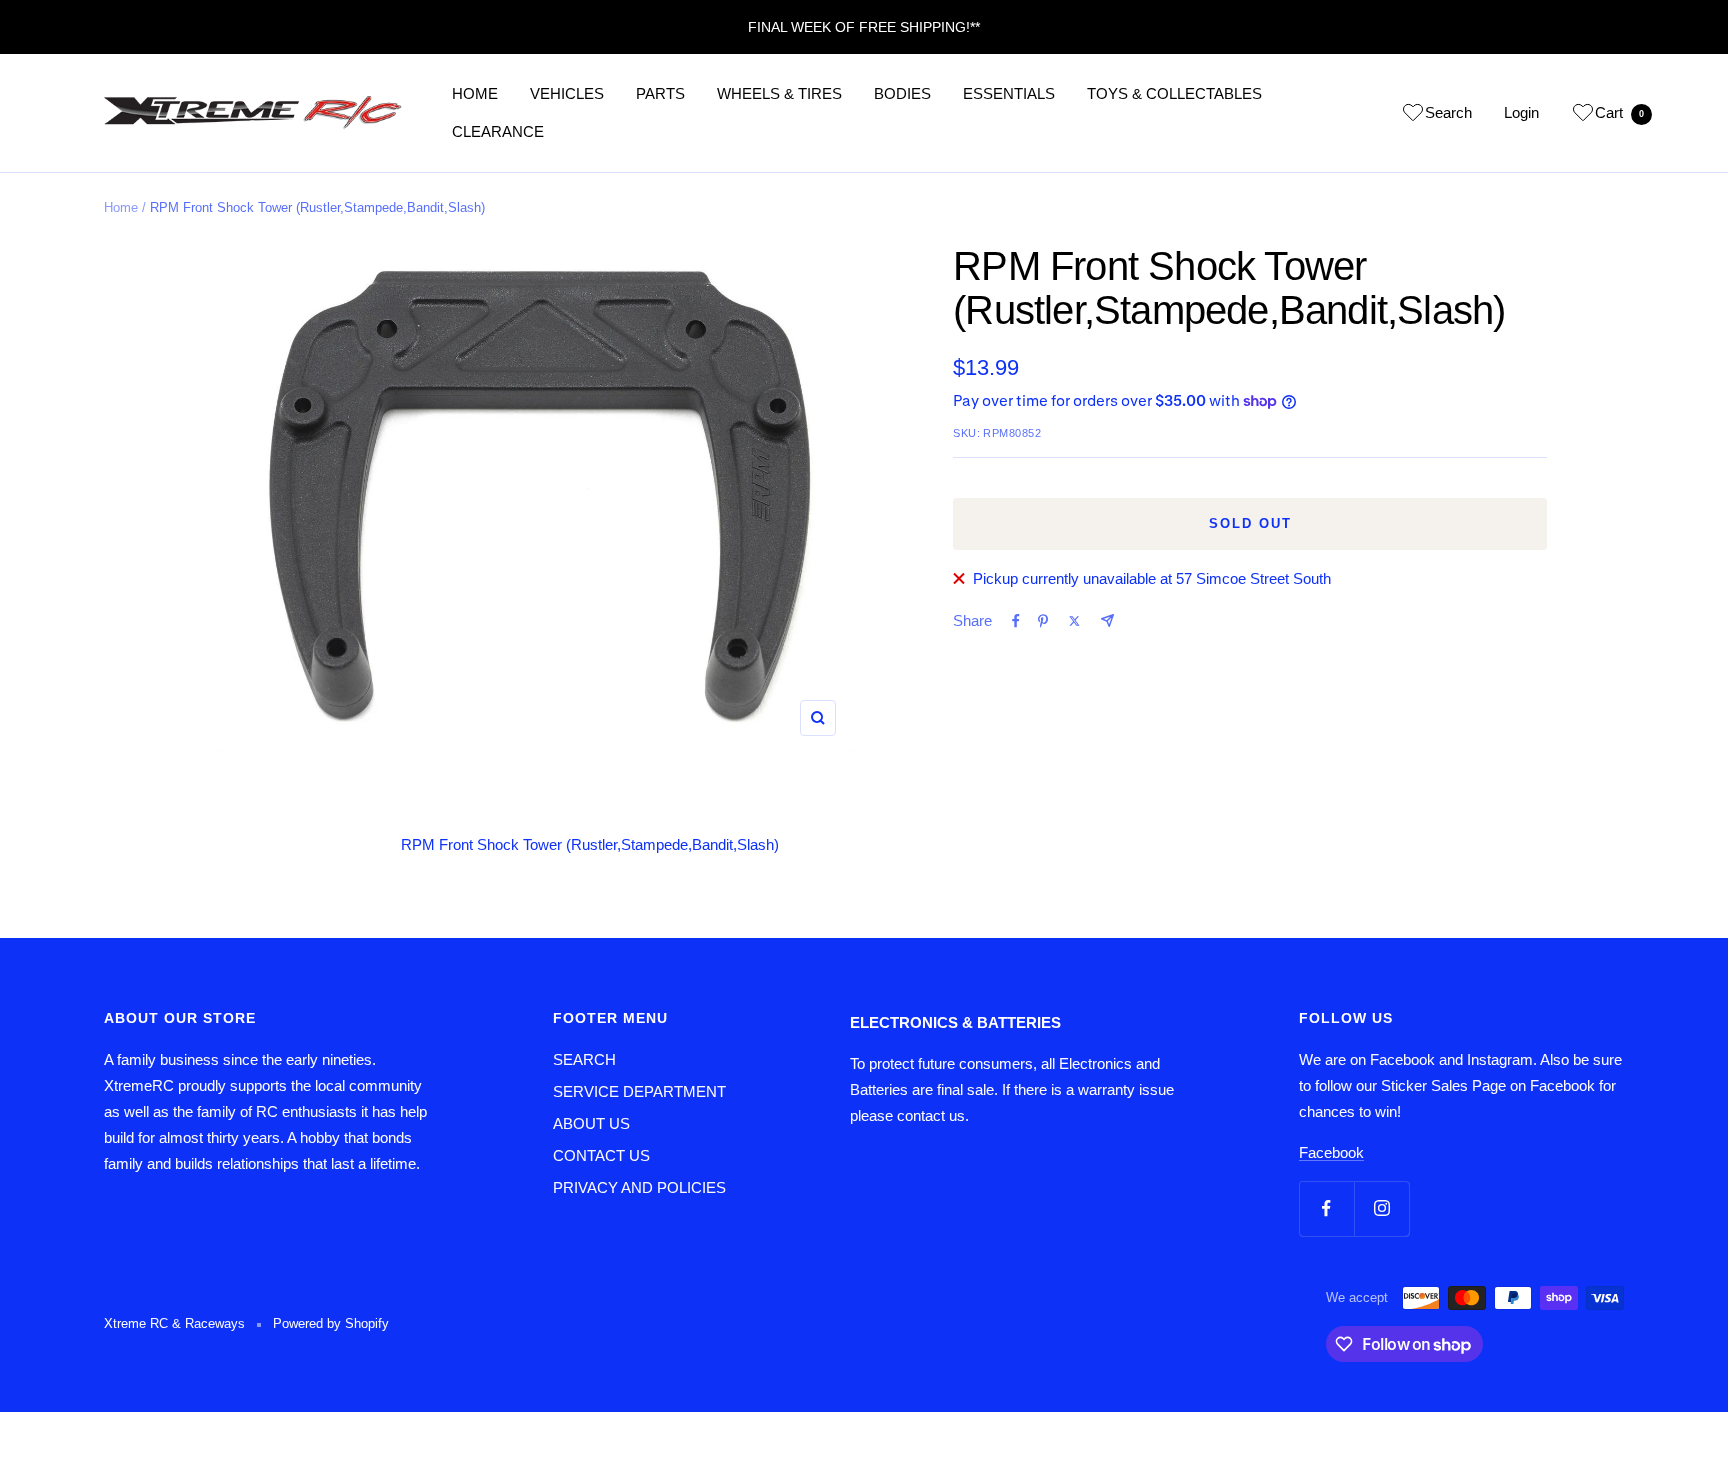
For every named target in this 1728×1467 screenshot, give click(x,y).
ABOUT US (591, 1123)
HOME (475, 93)
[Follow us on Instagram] (1381, 1208)
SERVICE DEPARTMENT (639, 1091)
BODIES (902, 93)
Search (1448, 112)
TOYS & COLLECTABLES (1174, 93)
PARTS (660, 93)
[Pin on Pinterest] (1043, 621)
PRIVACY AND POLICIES (639, 1187)
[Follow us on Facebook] (1326, 1208)
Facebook (1331, 1152)
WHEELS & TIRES (779, 93)
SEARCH (584, 1059)
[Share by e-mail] (1107, 620)
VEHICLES (567, 93)
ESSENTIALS (1009, 93)
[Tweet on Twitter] (1074, 621)
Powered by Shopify (331, 1323)
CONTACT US (601, 1155)
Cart (1619, 112)
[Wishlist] (1413, 116)
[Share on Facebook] (1016, 621)
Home (121, 207)
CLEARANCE (498, 131)
